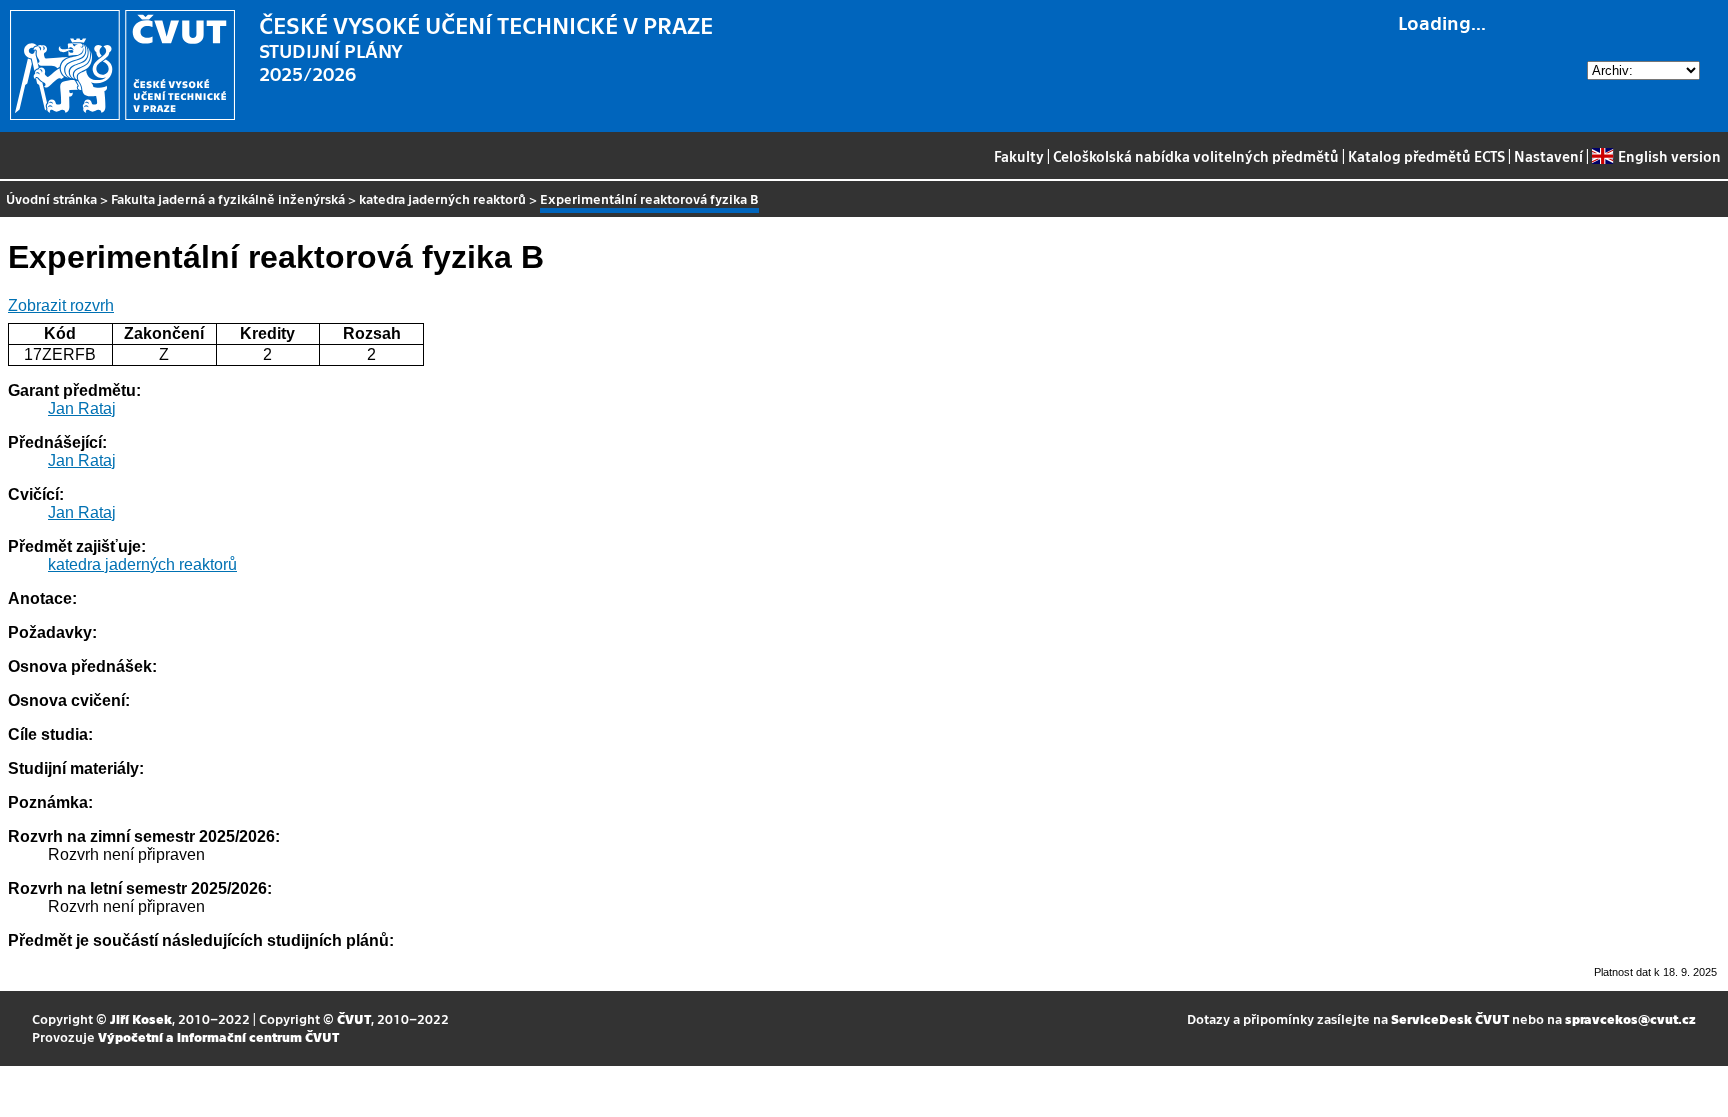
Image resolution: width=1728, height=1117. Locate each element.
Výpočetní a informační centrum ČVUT (218, 1036)
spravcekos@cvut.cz (1630, 1018)
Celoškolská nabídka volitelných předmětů (1196, 156)
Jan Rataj (82, 408)
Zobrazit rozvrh (61, 305)
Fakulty (1019, 156)
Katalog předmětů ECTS (1426, 156)
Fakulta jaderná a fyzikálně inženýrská (228, 198)
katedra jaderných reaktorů (442, 198)
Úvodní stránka (51, 198)
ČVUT (354, 1018)
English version (1669, 156)
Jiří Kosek (141, 1018)
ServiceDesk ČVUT (1450, 1018)
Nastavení (1548, 156)
